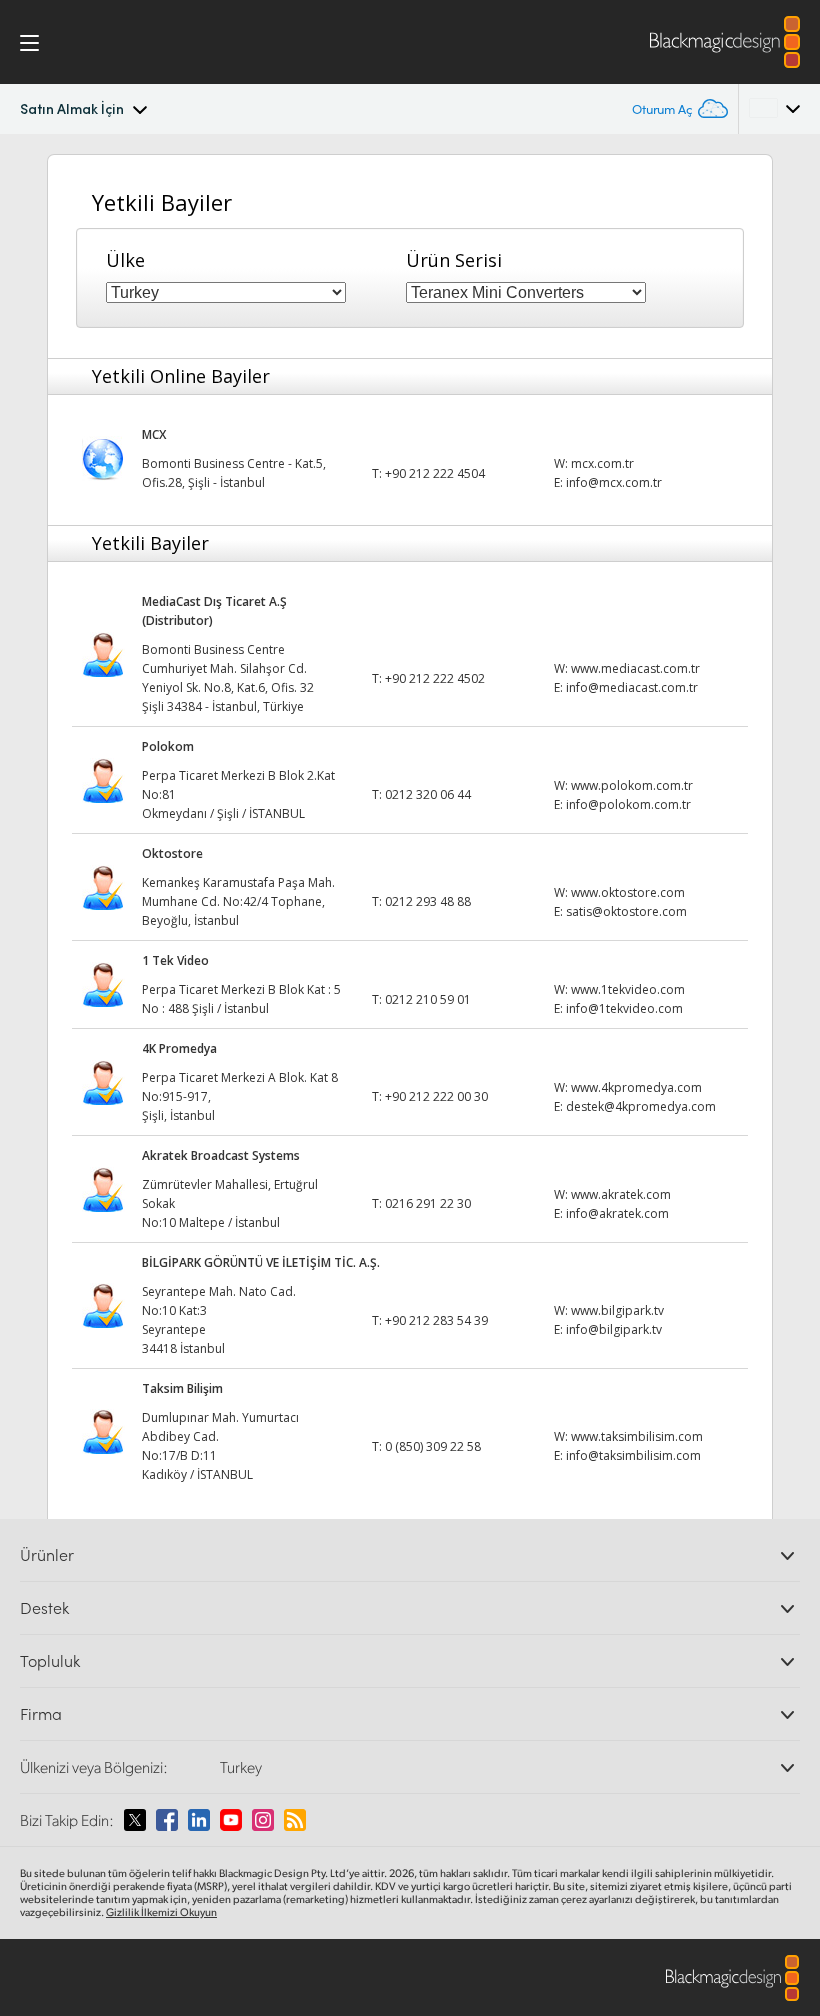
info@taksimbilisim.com (633, 1455)
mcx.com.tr (602, 463)
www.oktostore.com (628, 892)
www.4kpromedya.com (636, 1087)
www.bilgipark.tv (617, 1310)
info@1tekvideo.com (624, 1008)
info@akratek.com (617, 1213)
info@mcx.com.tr (614, 482)
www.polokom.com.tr (632, 785)
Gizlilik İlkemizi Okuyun (161, 1912)
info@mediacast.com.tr (632, 687)
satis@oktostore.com (626, 911)
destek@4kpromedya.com (641, 1106)
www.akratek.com (621, 1194)
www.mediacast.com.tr (635, 668)
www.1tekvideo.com (628, 989)
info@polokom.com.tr (628, 804)
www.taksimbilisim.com (637, 1436)
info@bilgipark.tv (614, 1329)
